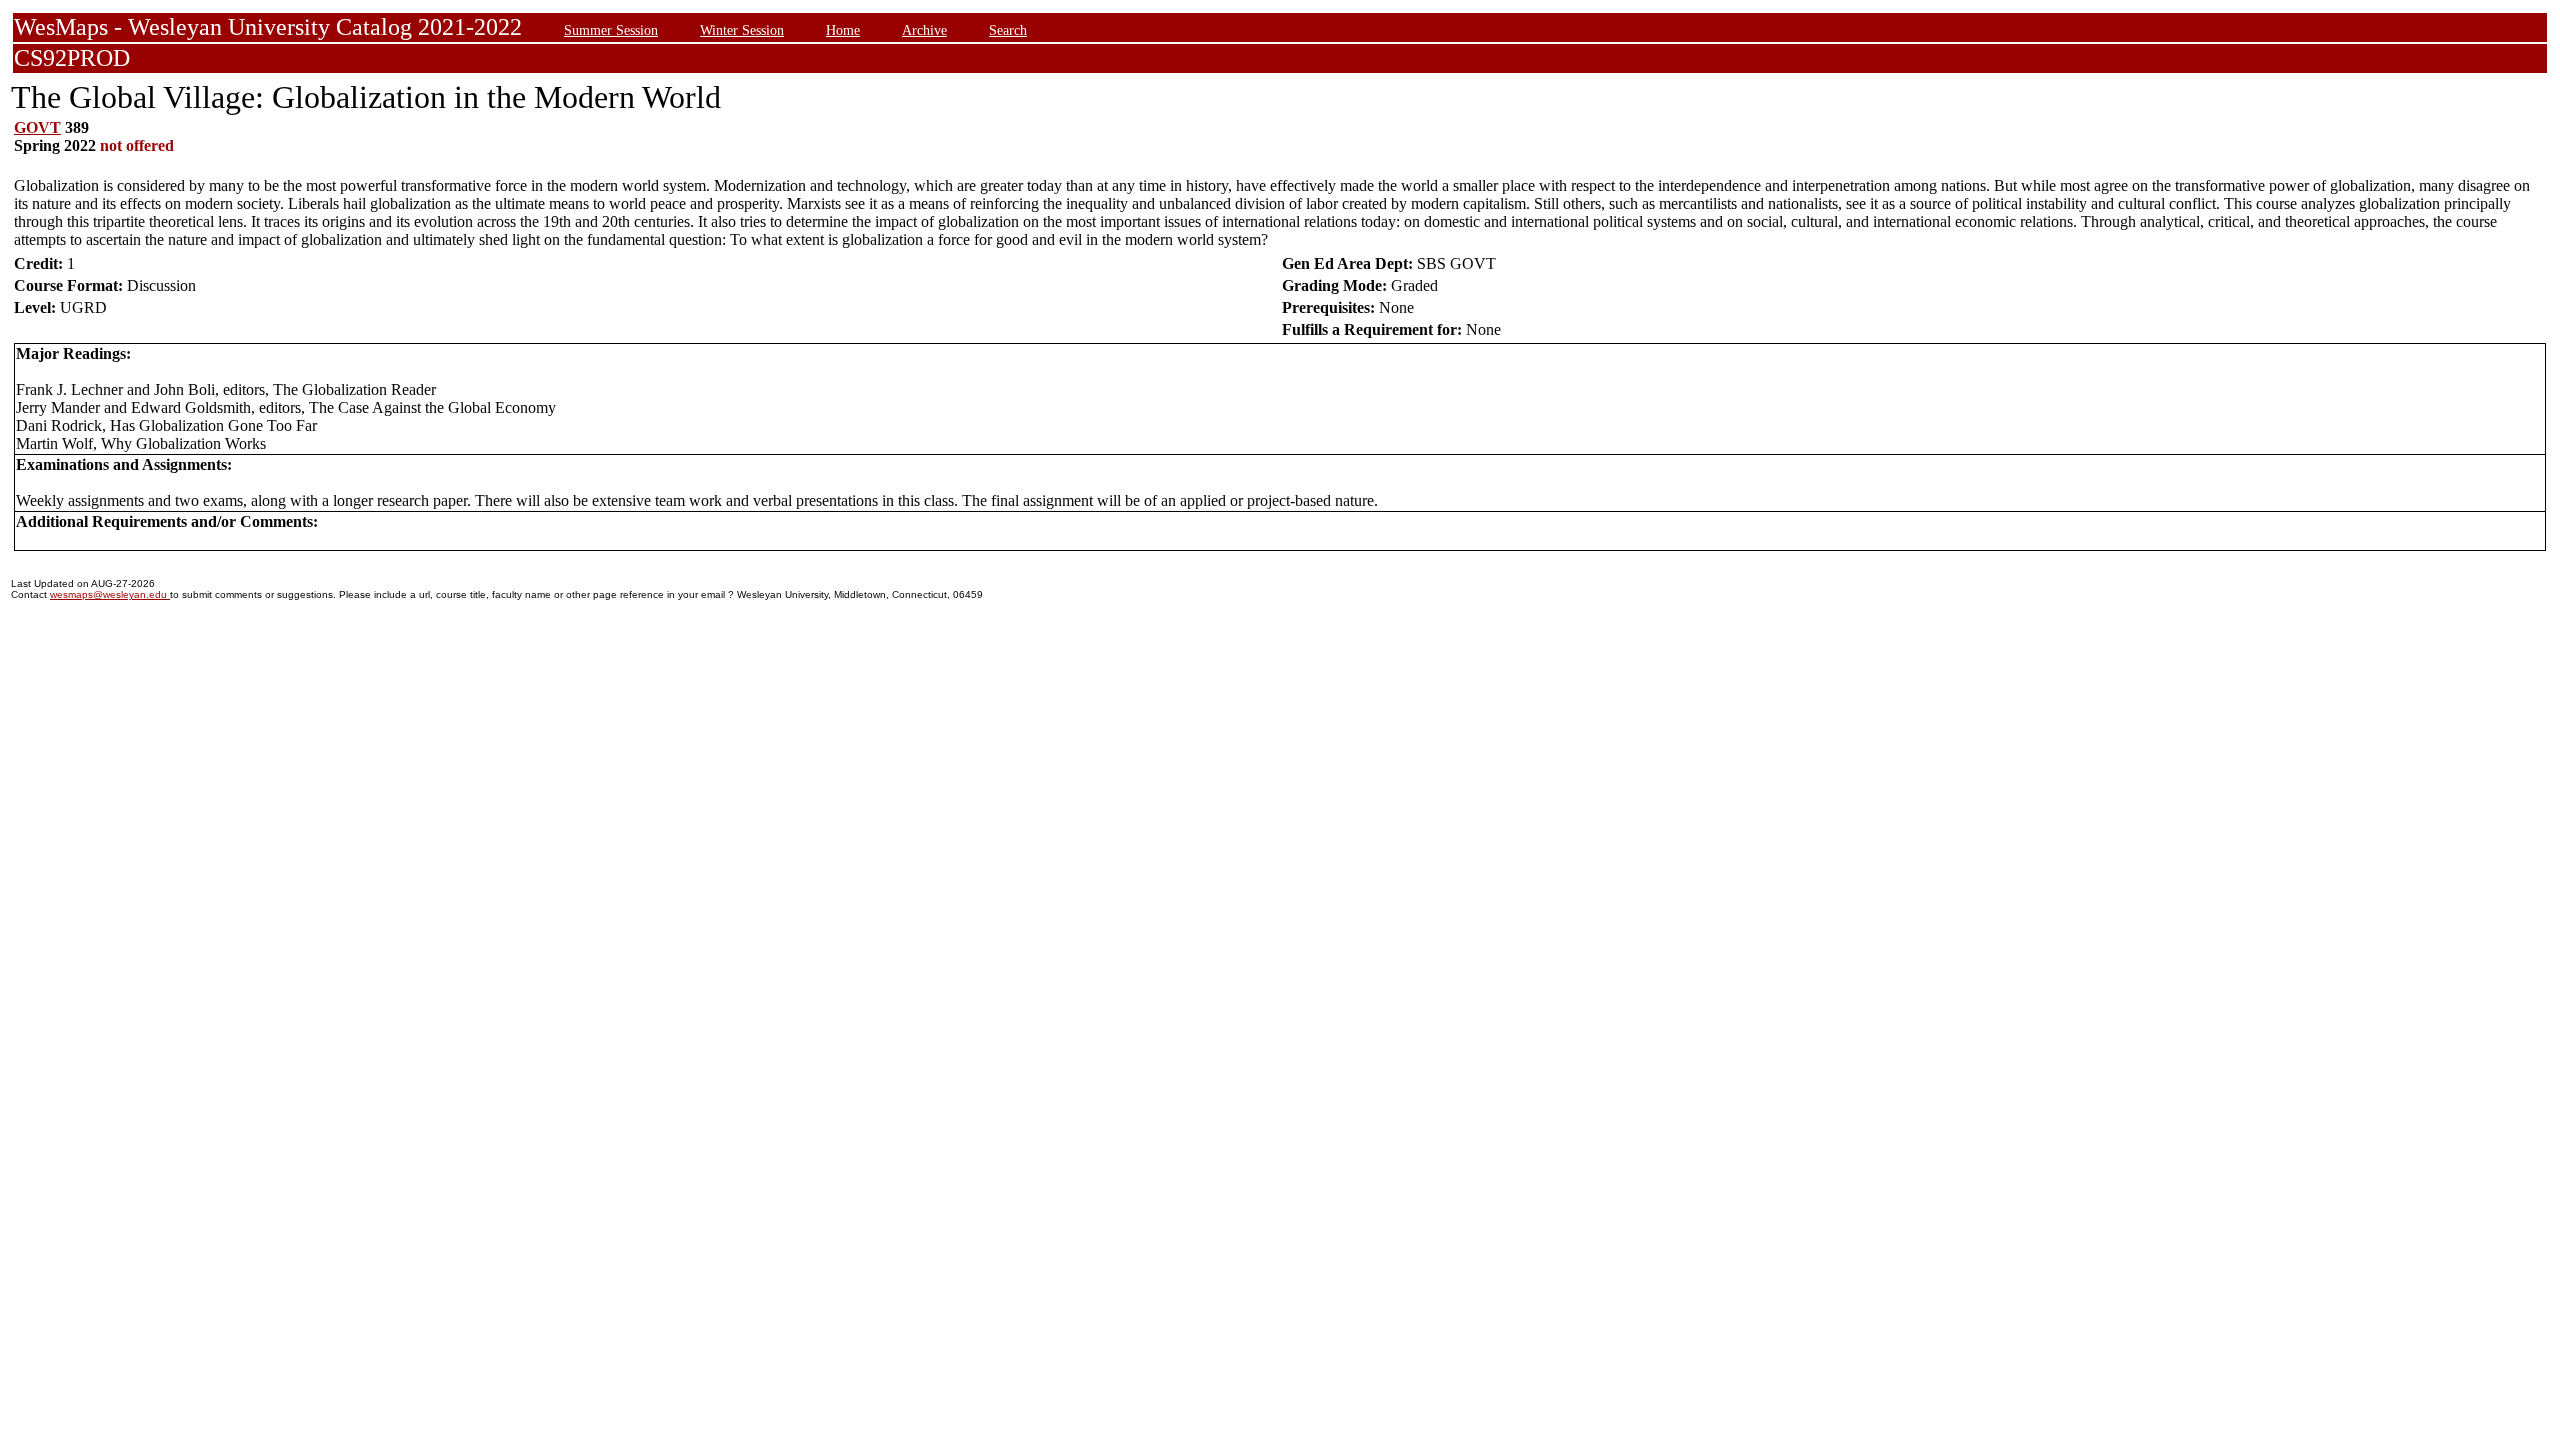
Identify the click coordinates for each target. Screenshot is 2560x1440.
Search (1008, 30)
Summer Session (611, 30)
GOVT (37, 127)
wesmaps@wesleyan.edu (110, 594)
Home (843, 30)
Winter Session (742, 30)
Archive (924, 30)
